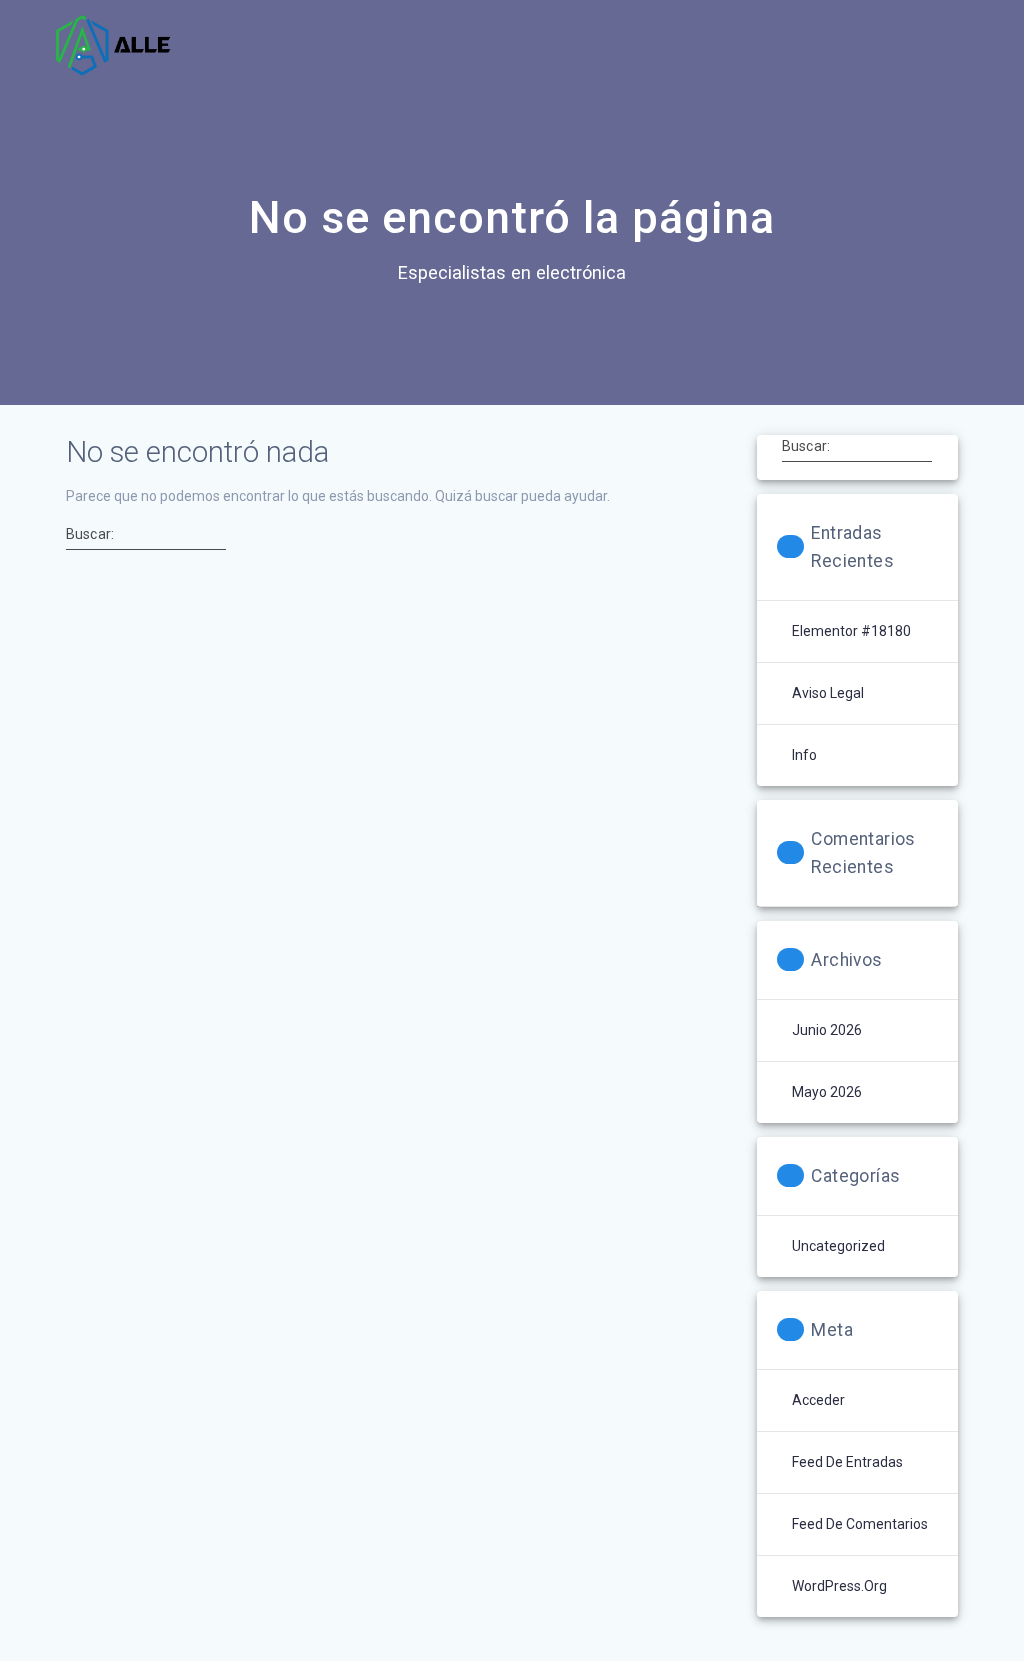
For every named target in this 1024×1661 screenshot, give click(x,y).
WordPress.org (839, 1586)
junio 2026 (827, 1030)
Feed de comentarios (860, 1524)
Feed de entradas (847, 1462)
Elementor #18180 (851, 631)
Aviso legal (828, 693)
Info (804, 755)
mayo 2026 (827, 1092)
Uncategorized (838, 1246)
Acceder (818, 1400)
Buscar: (90, 533)
